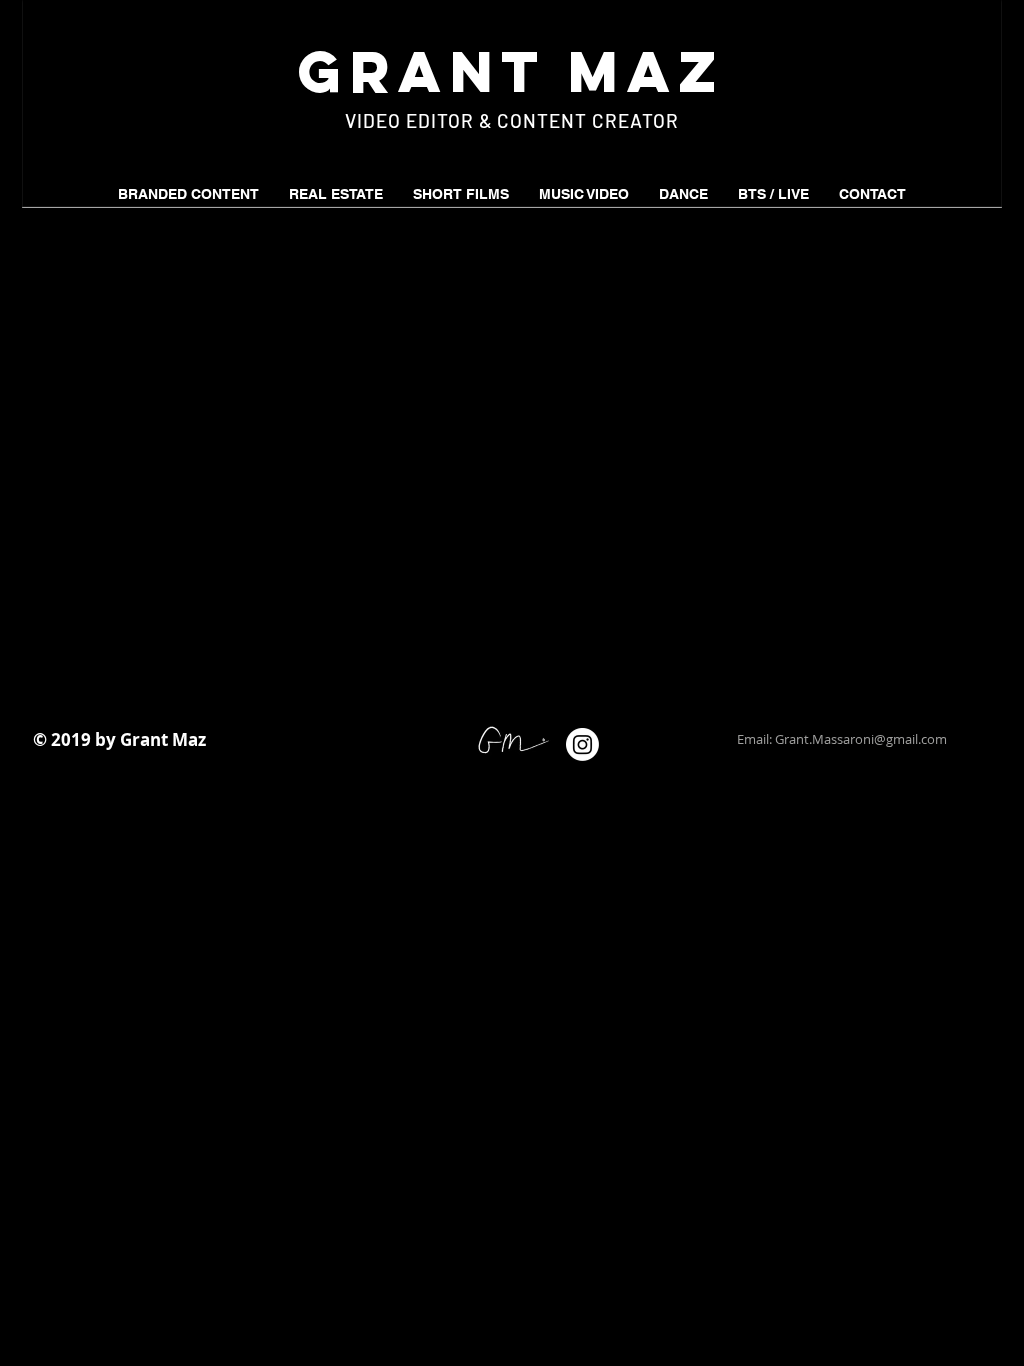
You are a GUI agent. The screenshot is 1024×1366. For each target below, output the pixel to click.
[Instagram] (582, 744)
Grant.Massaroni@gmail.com (861, 739)
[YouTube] (662, 744)
